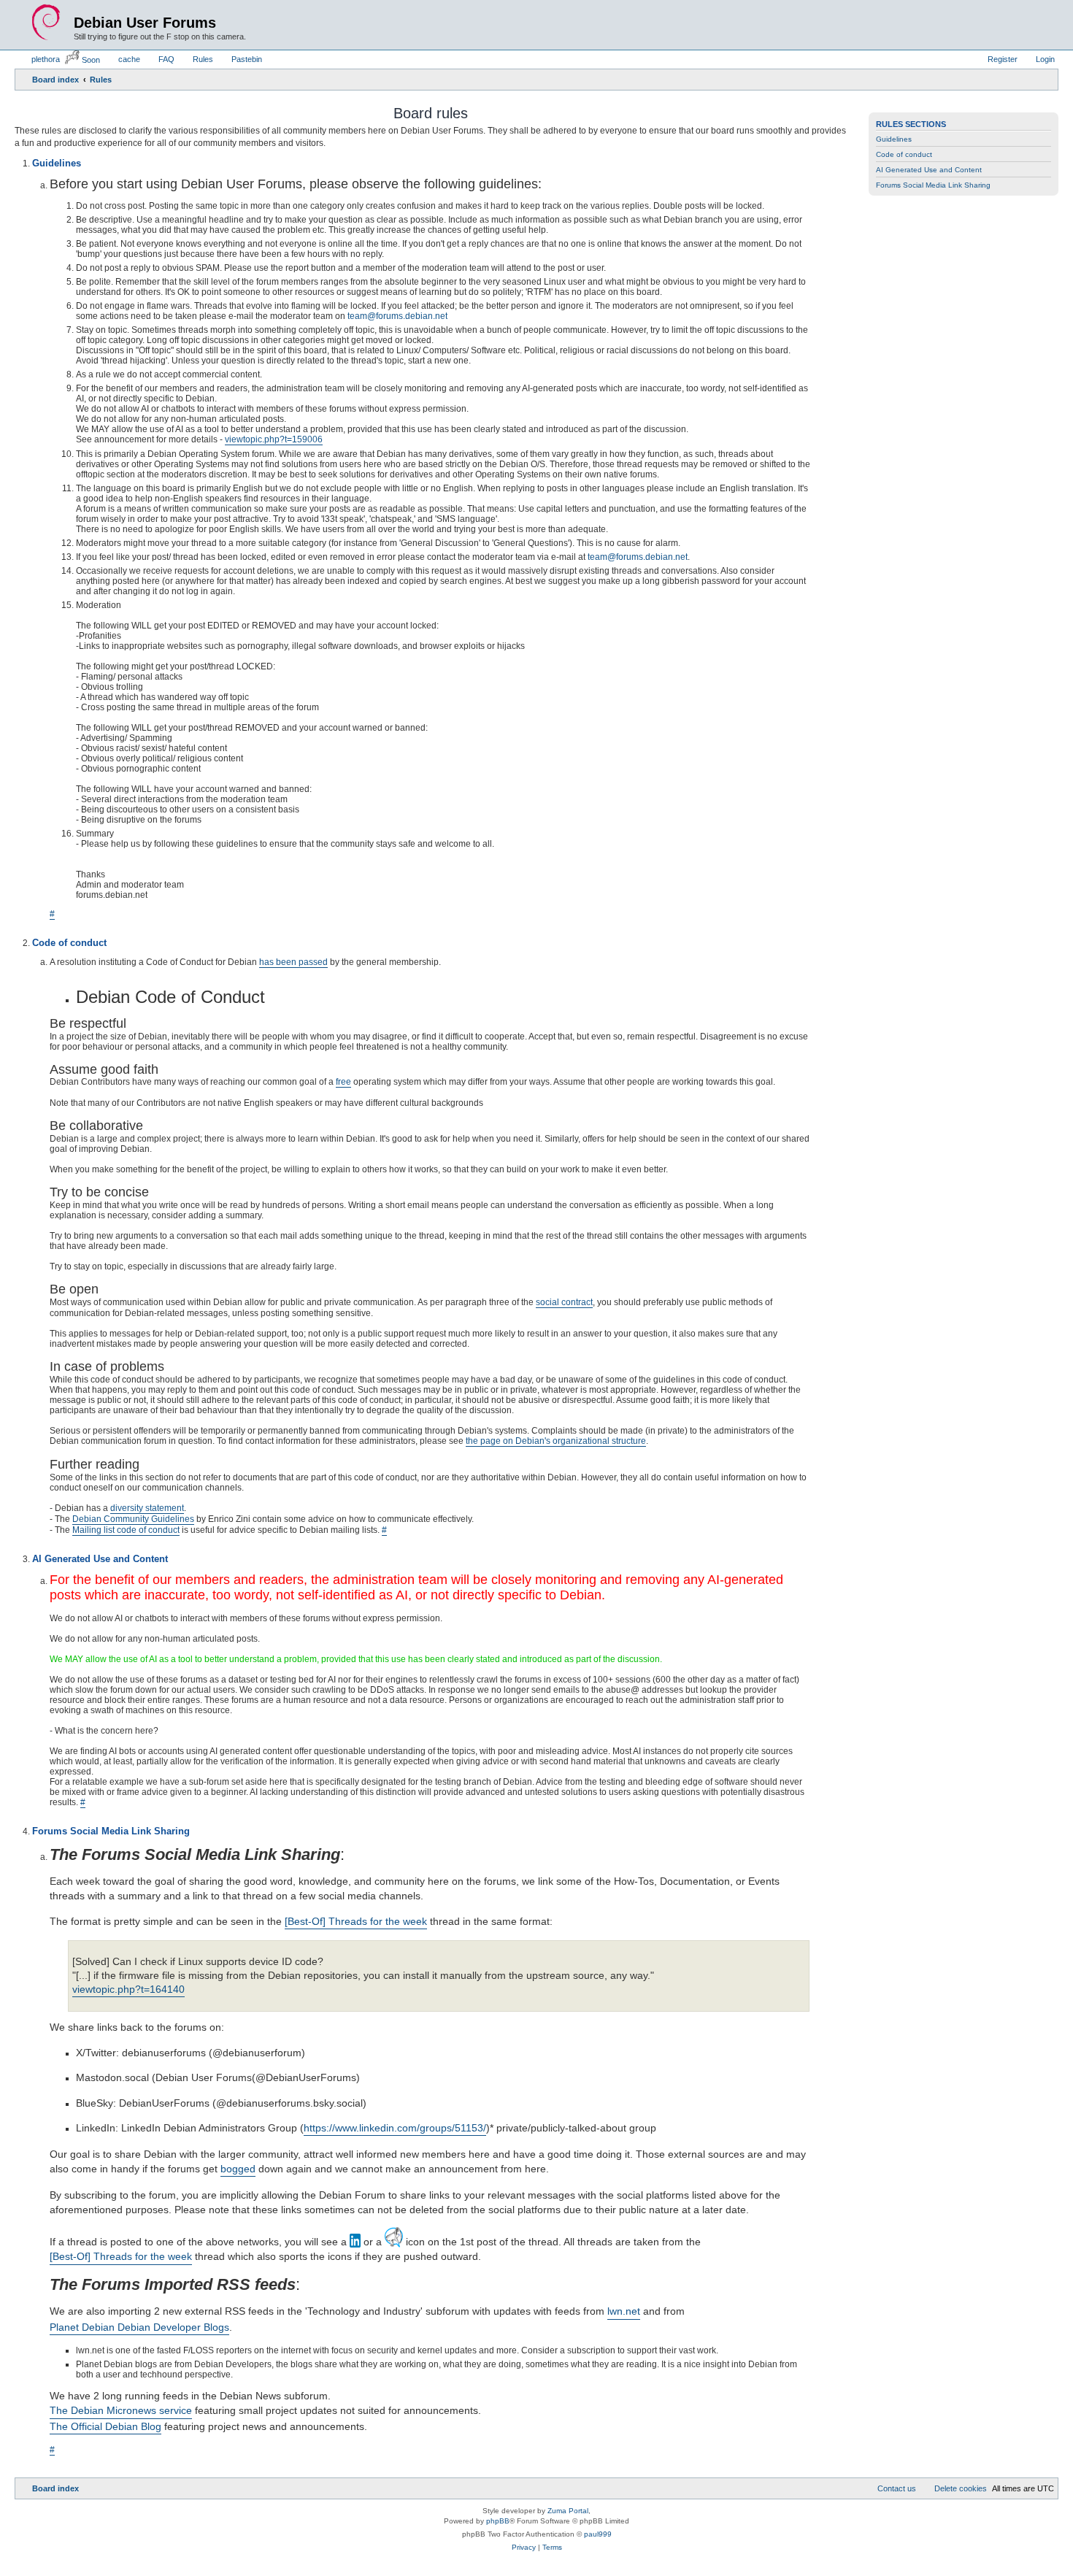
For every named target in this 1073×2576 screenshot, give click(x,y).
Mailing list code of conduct (126, 1530)
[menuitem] (39, 59)
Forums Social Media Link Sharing (933, 185)
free (343, 1082)
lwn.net (624, 2312)
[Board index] (46, 23)
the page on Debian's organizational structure (556, 1441)
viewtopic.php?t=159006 (274, 439)
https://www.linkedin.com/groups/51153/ (395, 2129)
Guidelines (894, 139)
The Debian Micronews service (121, 2411)
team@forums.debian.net (397, 316)
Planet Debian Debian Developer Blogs (139, 2328)
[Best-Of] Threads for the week (356, 1921)
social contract (564, 1302)
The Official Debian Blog (105, 2427)
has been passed (293, 962)
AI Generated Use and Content (929, 170)
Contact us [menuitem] (897, 2489)
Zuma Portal (568, 2511)
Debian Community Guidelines (133, 1519)
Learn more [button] (470, 2549)
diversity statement (147, 1508)
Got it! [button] (991, 2550)
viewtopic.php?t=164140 (128, 1990)
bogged (238, 2169)
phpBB (498, 2522)
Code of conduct (904, 154)
